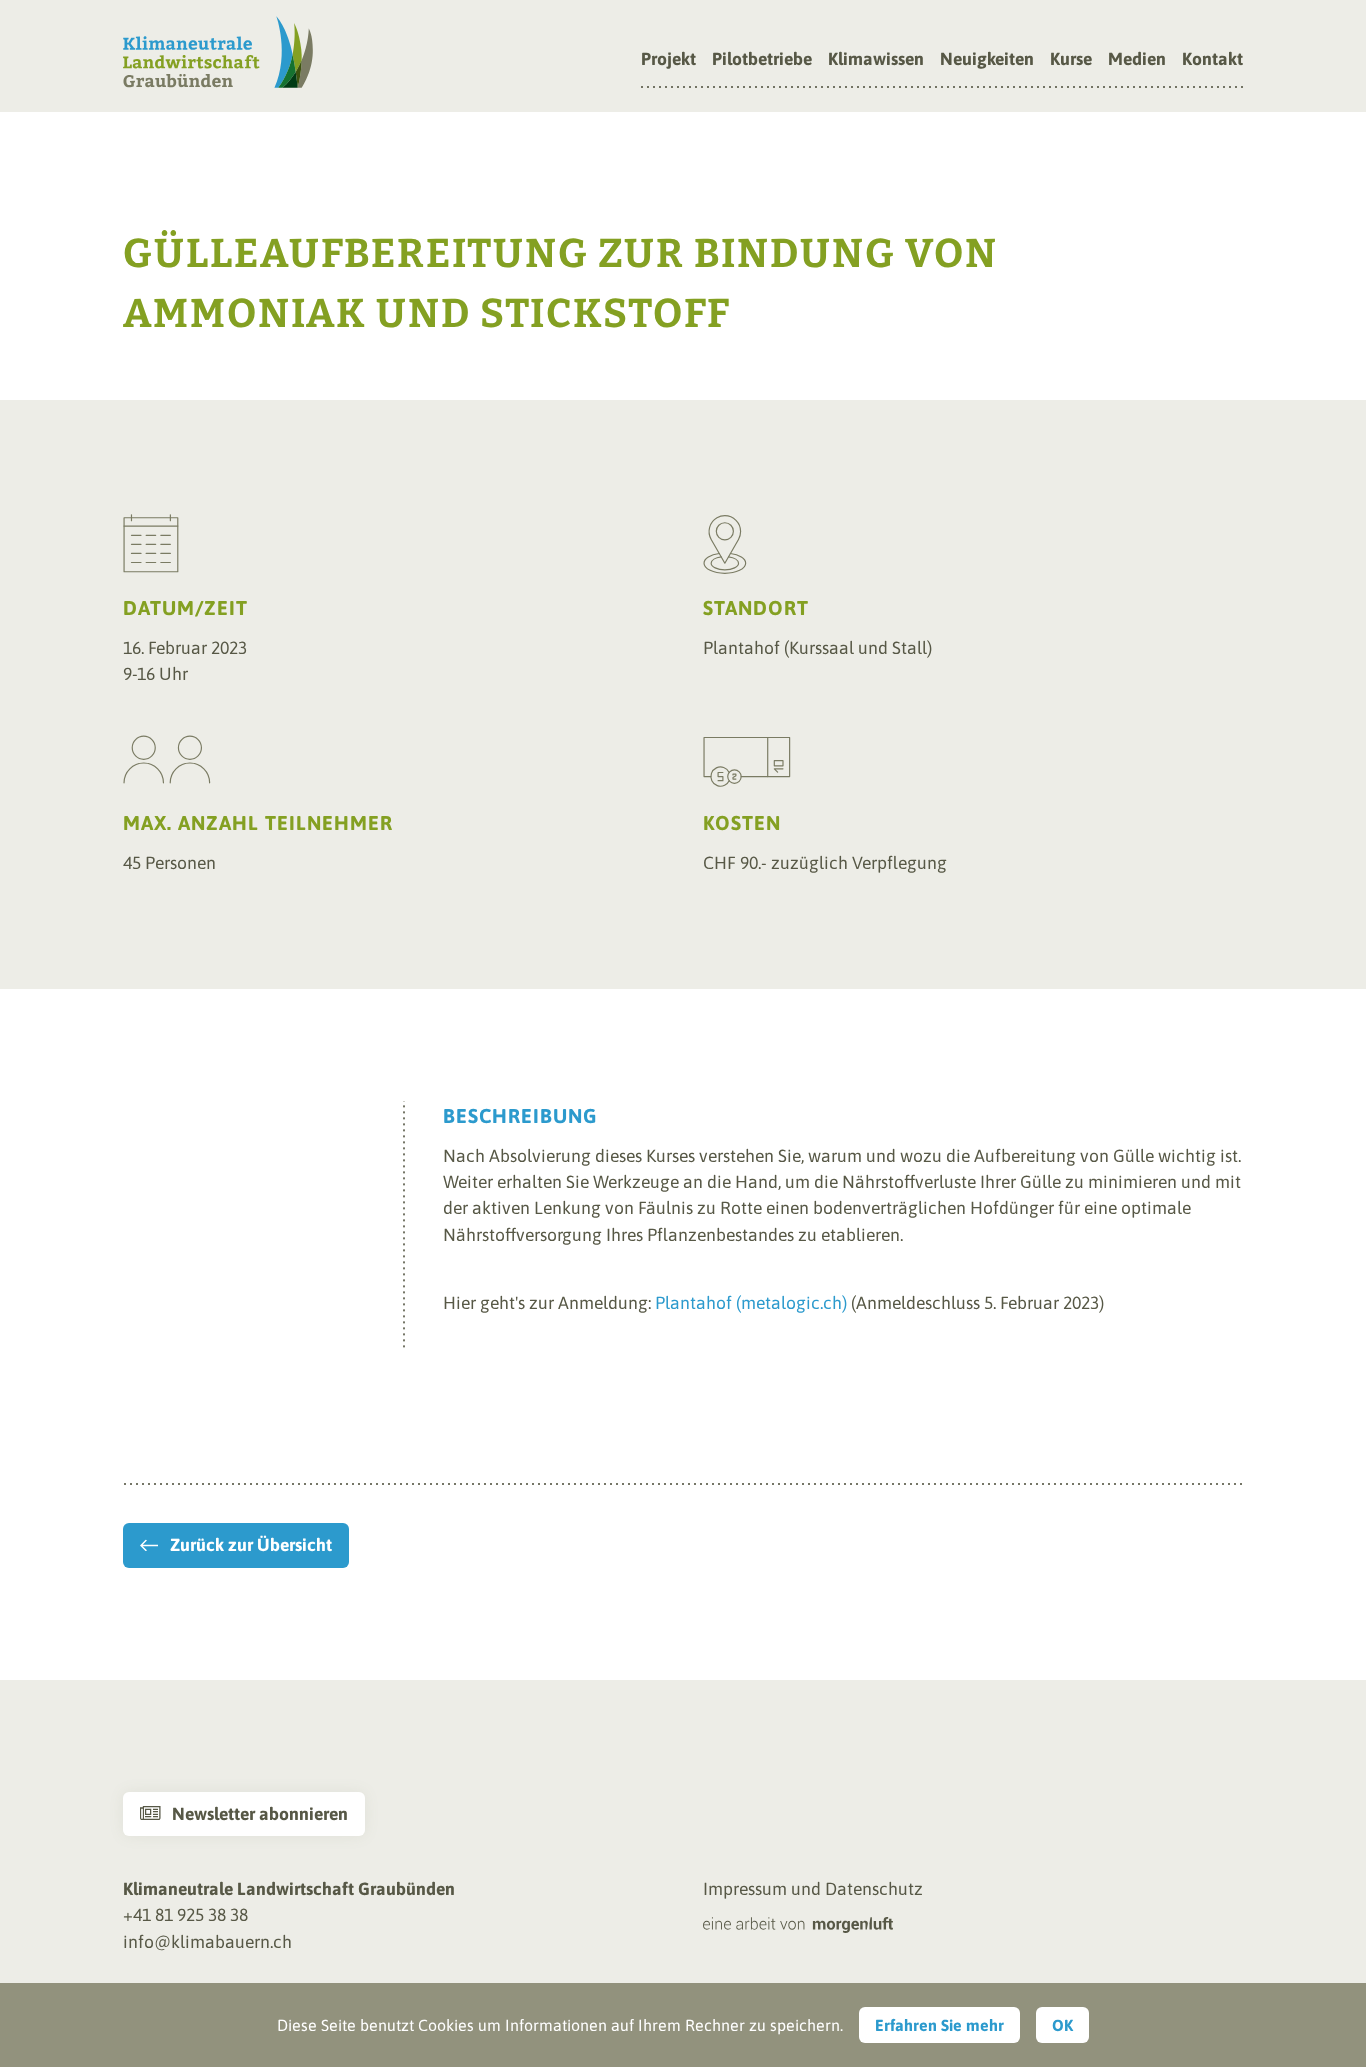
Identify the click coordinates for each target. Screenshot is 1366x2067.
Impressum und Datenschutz (813, 1889)
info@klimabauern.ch (207, 1942)
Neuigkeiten (987, 60)
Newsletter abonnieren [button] (244, 1814)
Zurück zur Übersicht (251, 1545)
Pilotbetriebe (762, 60)
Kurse (1071, 60)
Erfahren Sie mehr (939, 2025)
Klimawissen (876, 60)
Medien (1137, 60)
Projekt (668, 60)
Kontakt (1212, 60)
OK (1062, 2025)
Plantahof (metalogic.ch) (751, 1303)
